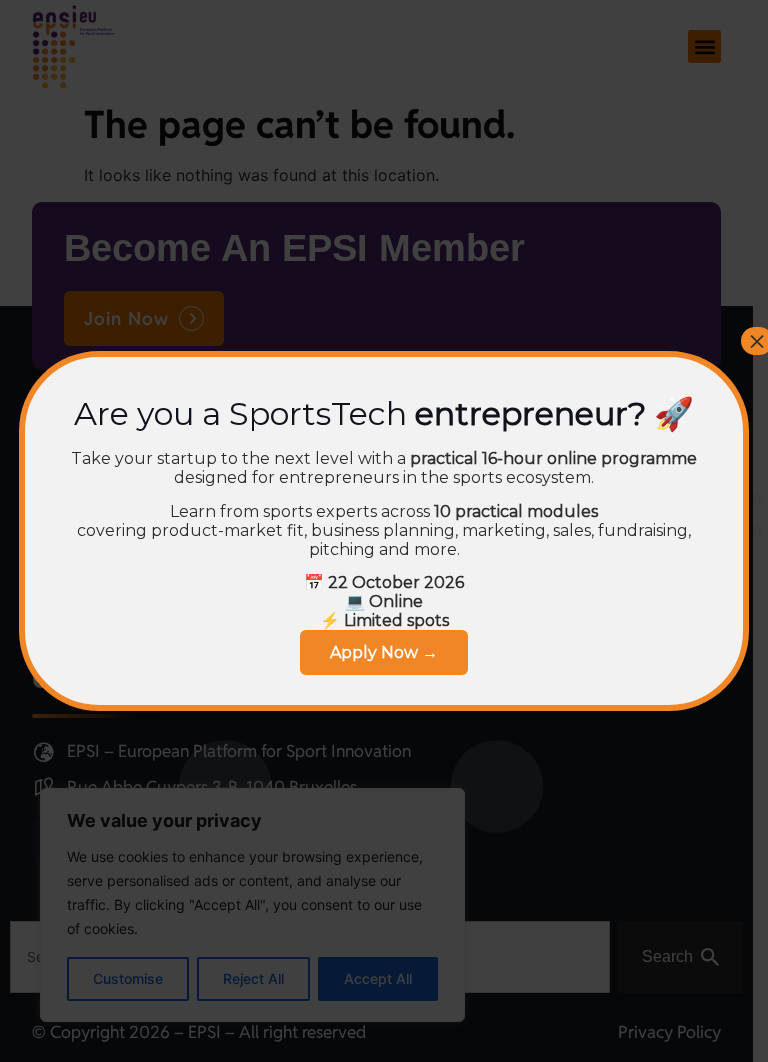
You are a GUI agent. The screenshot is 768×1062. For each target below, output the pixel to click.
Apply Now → (384, 652)
